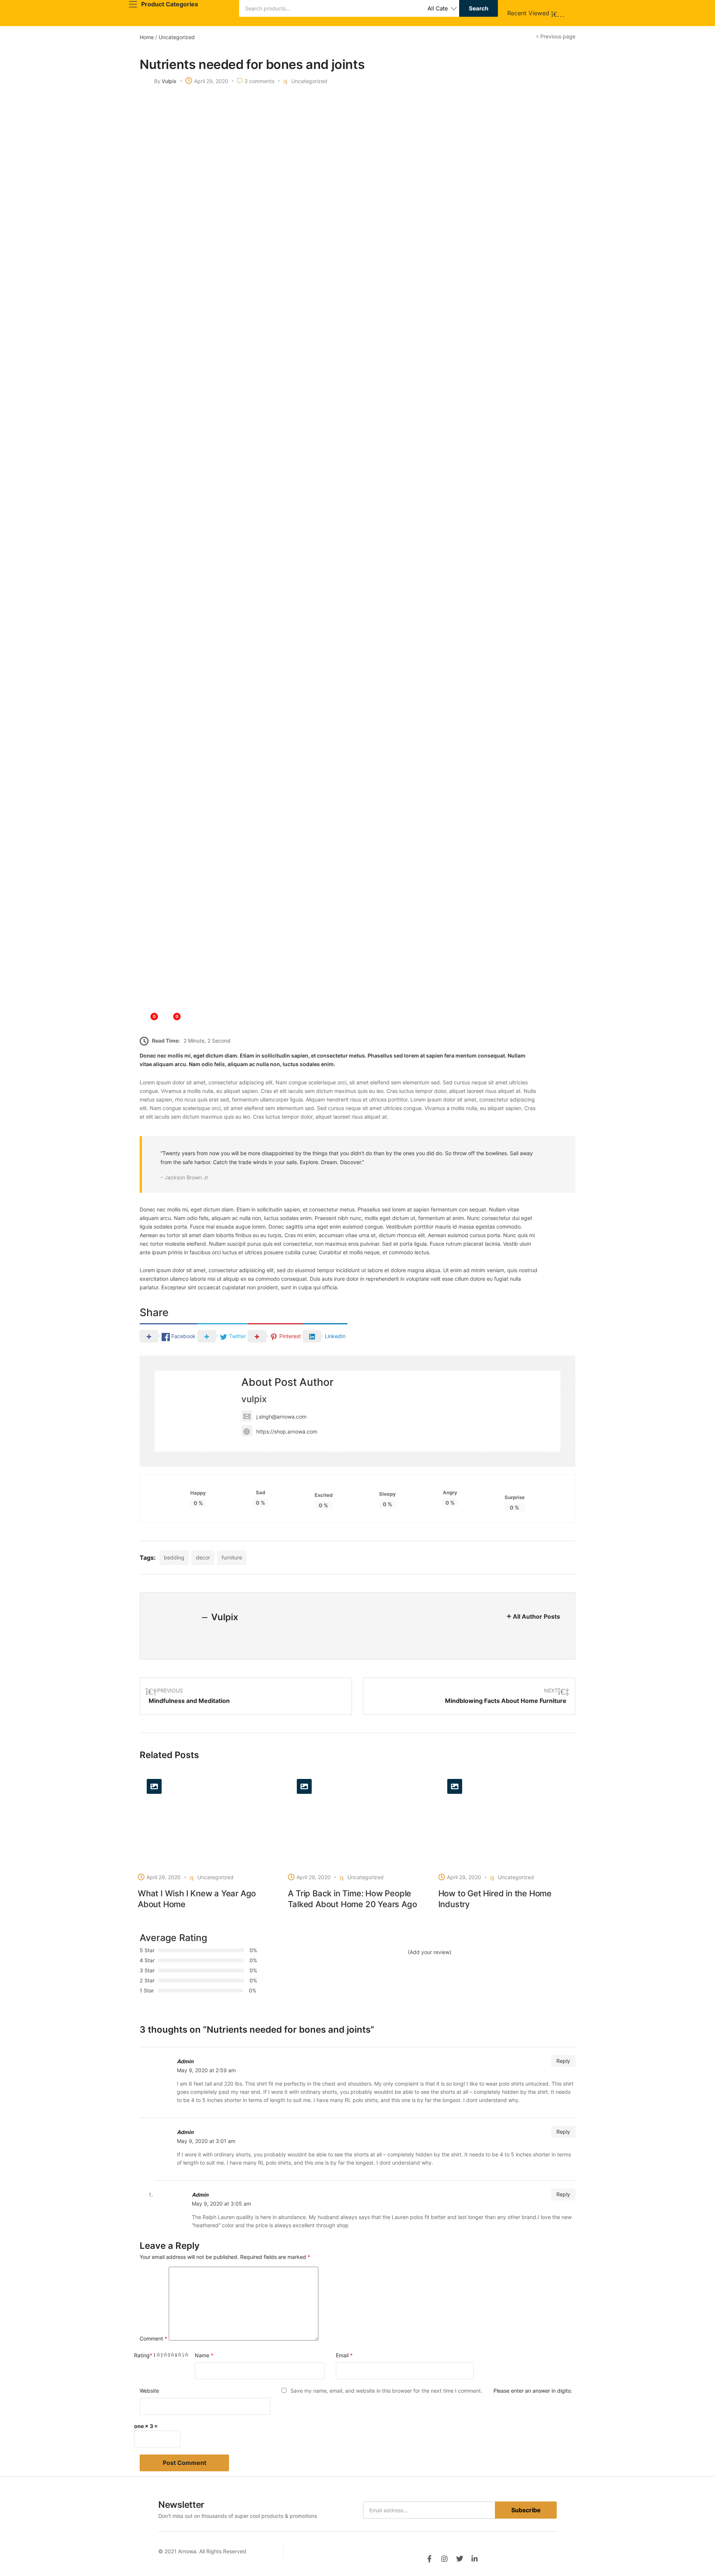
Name (204, 2355)
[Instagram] (444, 2559)
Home (147, 37)
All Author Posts (536, 1616)
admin (185, 2061)
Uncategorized (177, 37)
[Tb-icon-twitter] (460, 2559)
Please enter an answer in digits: (533, 2391)
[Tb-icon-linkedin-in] (475, 2559)
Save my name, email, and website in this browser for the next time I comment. (386, 2391)
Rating (143, 2355)
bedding (174, 1557)
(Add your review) (430, 1952)
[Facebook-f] (429, 2559)
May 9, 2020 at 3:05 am (221, 2204)
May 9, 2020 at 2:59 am (206, 2070)
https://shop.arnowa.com (287, 1431)
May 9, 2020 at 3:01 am (206, 2141)
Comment (153, 2338)
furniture (232, 1557)
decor (203, 1557)
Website (149, 2391)
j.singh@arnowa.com (281, 1417)
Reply (563, 2061)
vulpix (169, 81)
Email (344, 2355)
